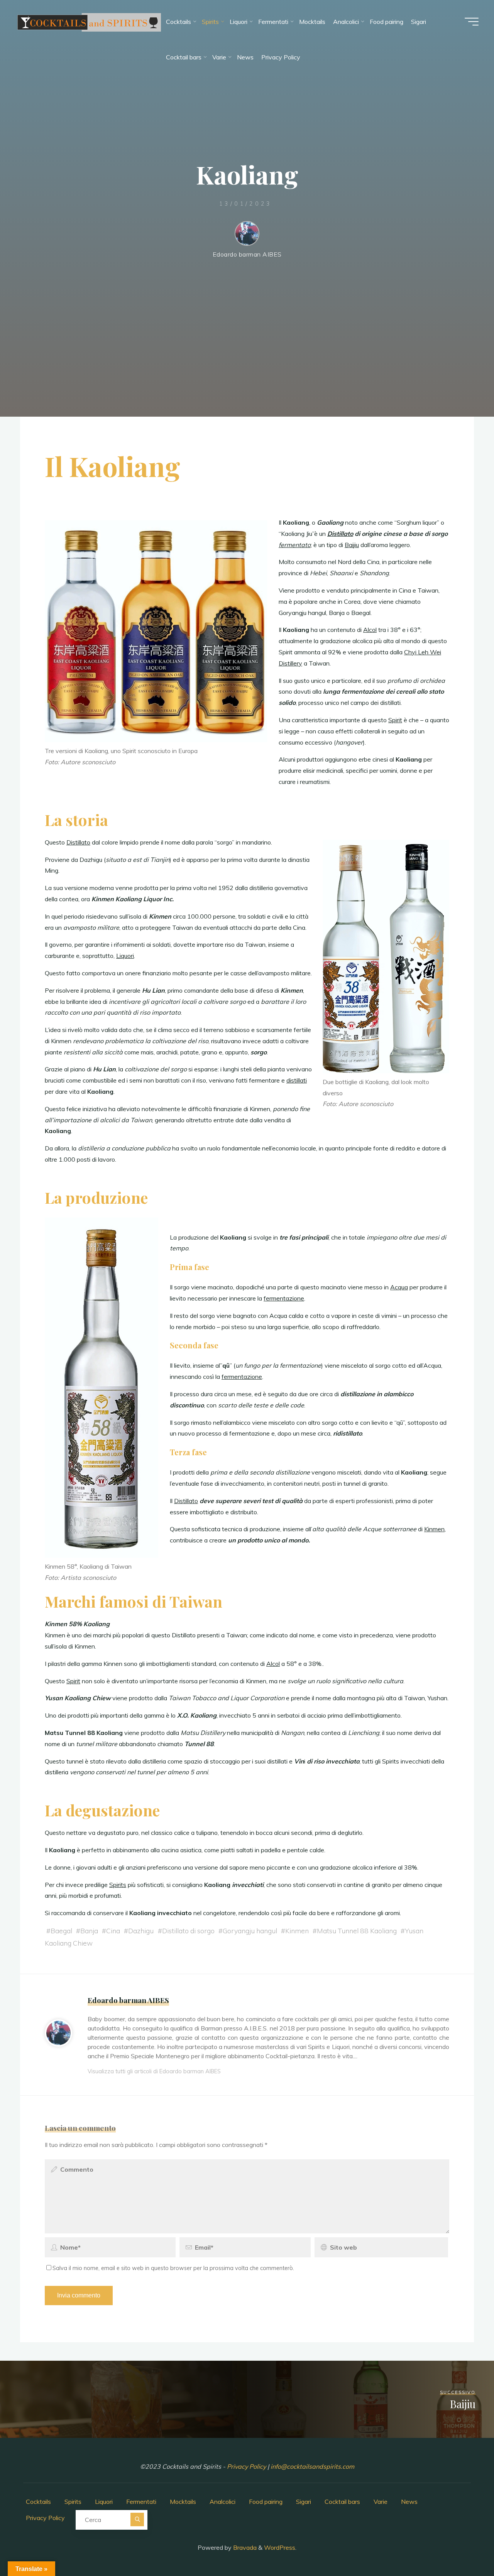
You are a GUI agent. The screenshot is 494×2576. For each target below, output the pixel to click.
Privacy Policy (247, 2466)
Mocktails (183, 2502)
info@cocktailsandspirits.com (312, 2466)
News (409, 2502)
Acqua (399, 1287)
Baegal (61, 1931)
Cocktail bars (342, 2502)
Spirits (118, 1885)
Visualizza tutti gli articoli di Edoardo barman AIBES (154, 2071)
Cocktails (38, 2502)
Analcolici (222, 2502)
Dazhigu (141, 1931)
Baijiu (352, 545)
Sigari (304, 2502)
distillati (297, 1080)
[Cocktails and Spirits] (89, 22)
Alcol (370, 630)
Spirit (395, 720)
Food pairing (266, 2502)
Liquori (125, 956)
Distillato (340, 534)
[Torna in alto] (464, 2546)
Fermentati (141, 2502)
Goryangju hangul (250, 1931)
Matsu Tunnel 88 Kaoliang (357, 1931)
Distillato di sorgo (188, 1931)
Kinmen (434, 1529)
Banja (89, 1931)
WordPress (280, 2547)
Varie (381, 2502)
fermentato (295, 545)
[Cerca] (137, 2519)
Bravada (244, 2547)
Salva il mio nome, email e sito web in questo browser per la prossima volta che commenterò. (173, 2268)
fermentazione (284, 1298)
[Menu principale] (472, 22)
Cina (113, 1931)
